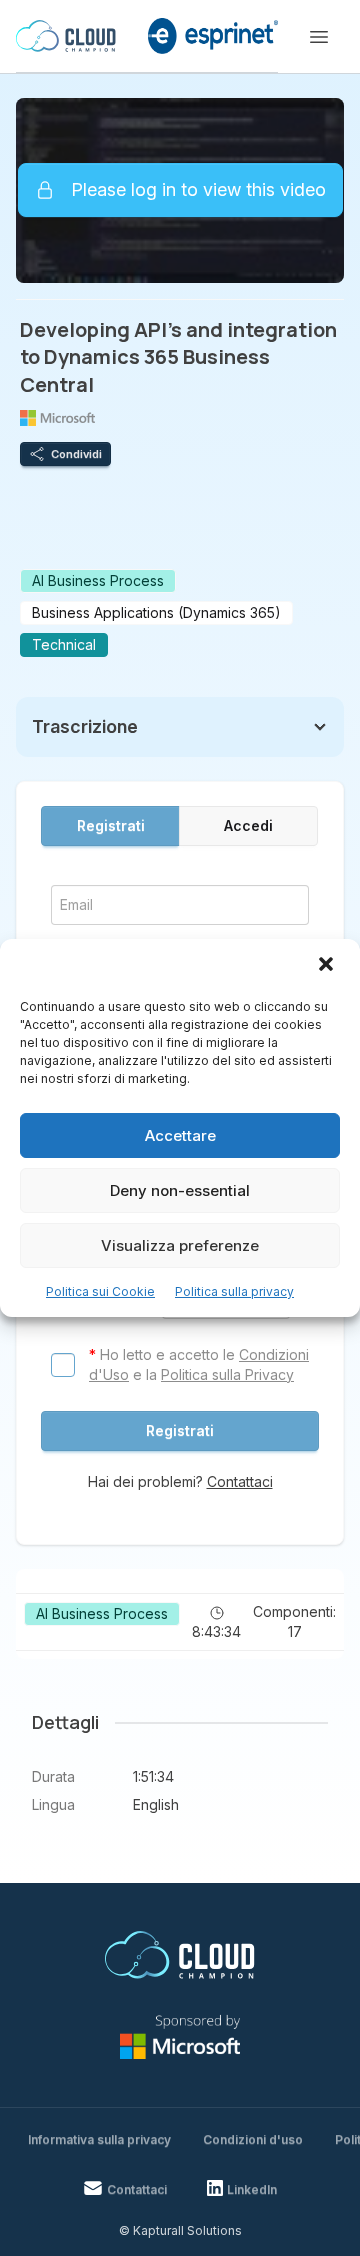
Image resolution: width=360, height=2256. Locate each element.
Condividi (76, 454)
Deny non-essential (180, 1190)
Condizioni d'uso (253, 2139)
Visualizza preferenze (180, 1245)
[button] (328, 966)
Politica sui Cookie (100, 1291)
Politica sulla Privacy (227, 1374)
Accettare (180, 1135)
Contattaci (240, 1481)
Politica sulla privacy (234, 1291)
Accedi (248, 825)
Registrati (111, 825)
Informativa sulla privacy (99, 2139)
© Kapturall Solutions (180, 2230)
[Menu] (319, 37)
